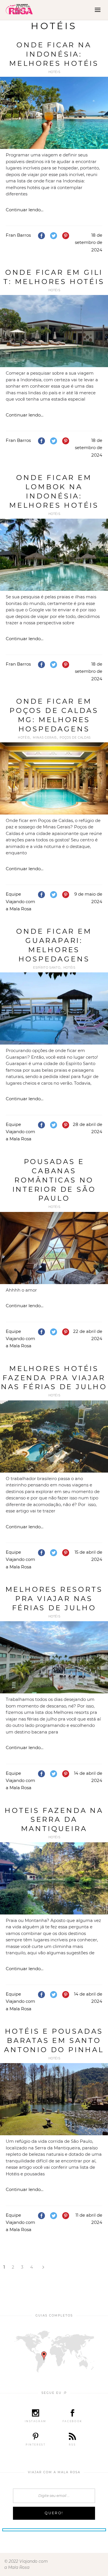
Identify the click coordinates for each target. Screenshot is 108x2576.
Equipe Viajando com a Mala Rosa (20, 901)
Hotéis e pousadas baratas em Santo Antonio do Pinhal (54, 2040)
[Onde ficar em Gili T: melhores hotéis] (54, 331)
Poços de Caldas (75, 738)
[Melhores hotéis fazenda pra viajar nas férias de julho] (54, 1436)
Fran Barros (18, 235)
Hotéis (54, 72)
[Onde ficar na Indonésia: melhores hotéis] (54, 113)
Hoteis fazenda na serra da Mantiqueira (54, 1820)
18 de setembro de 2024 (89, 242)
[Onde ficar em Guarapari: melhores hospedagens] (54, 1008)
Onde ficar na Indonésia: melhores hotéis (54, 54)
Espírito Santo (47, 968)
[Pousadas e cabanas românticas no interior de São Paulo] (54, 1248)
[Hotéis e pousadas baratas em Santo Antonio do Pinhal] (54, 2099)
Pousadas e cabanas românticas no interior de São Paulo (54, 1180)
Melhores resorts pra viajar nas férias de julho (54, 1599)
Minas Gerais (45, 738)
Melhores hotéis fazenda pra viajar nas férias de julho (54, 1378)
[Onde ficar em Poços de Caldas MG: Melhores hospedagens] (54, 778)
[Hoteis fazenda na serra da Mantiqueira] (54, 1878)
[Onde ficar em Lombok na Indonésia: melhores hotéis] (54, 555)
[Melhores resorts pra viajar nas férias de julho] (54, 1657)
